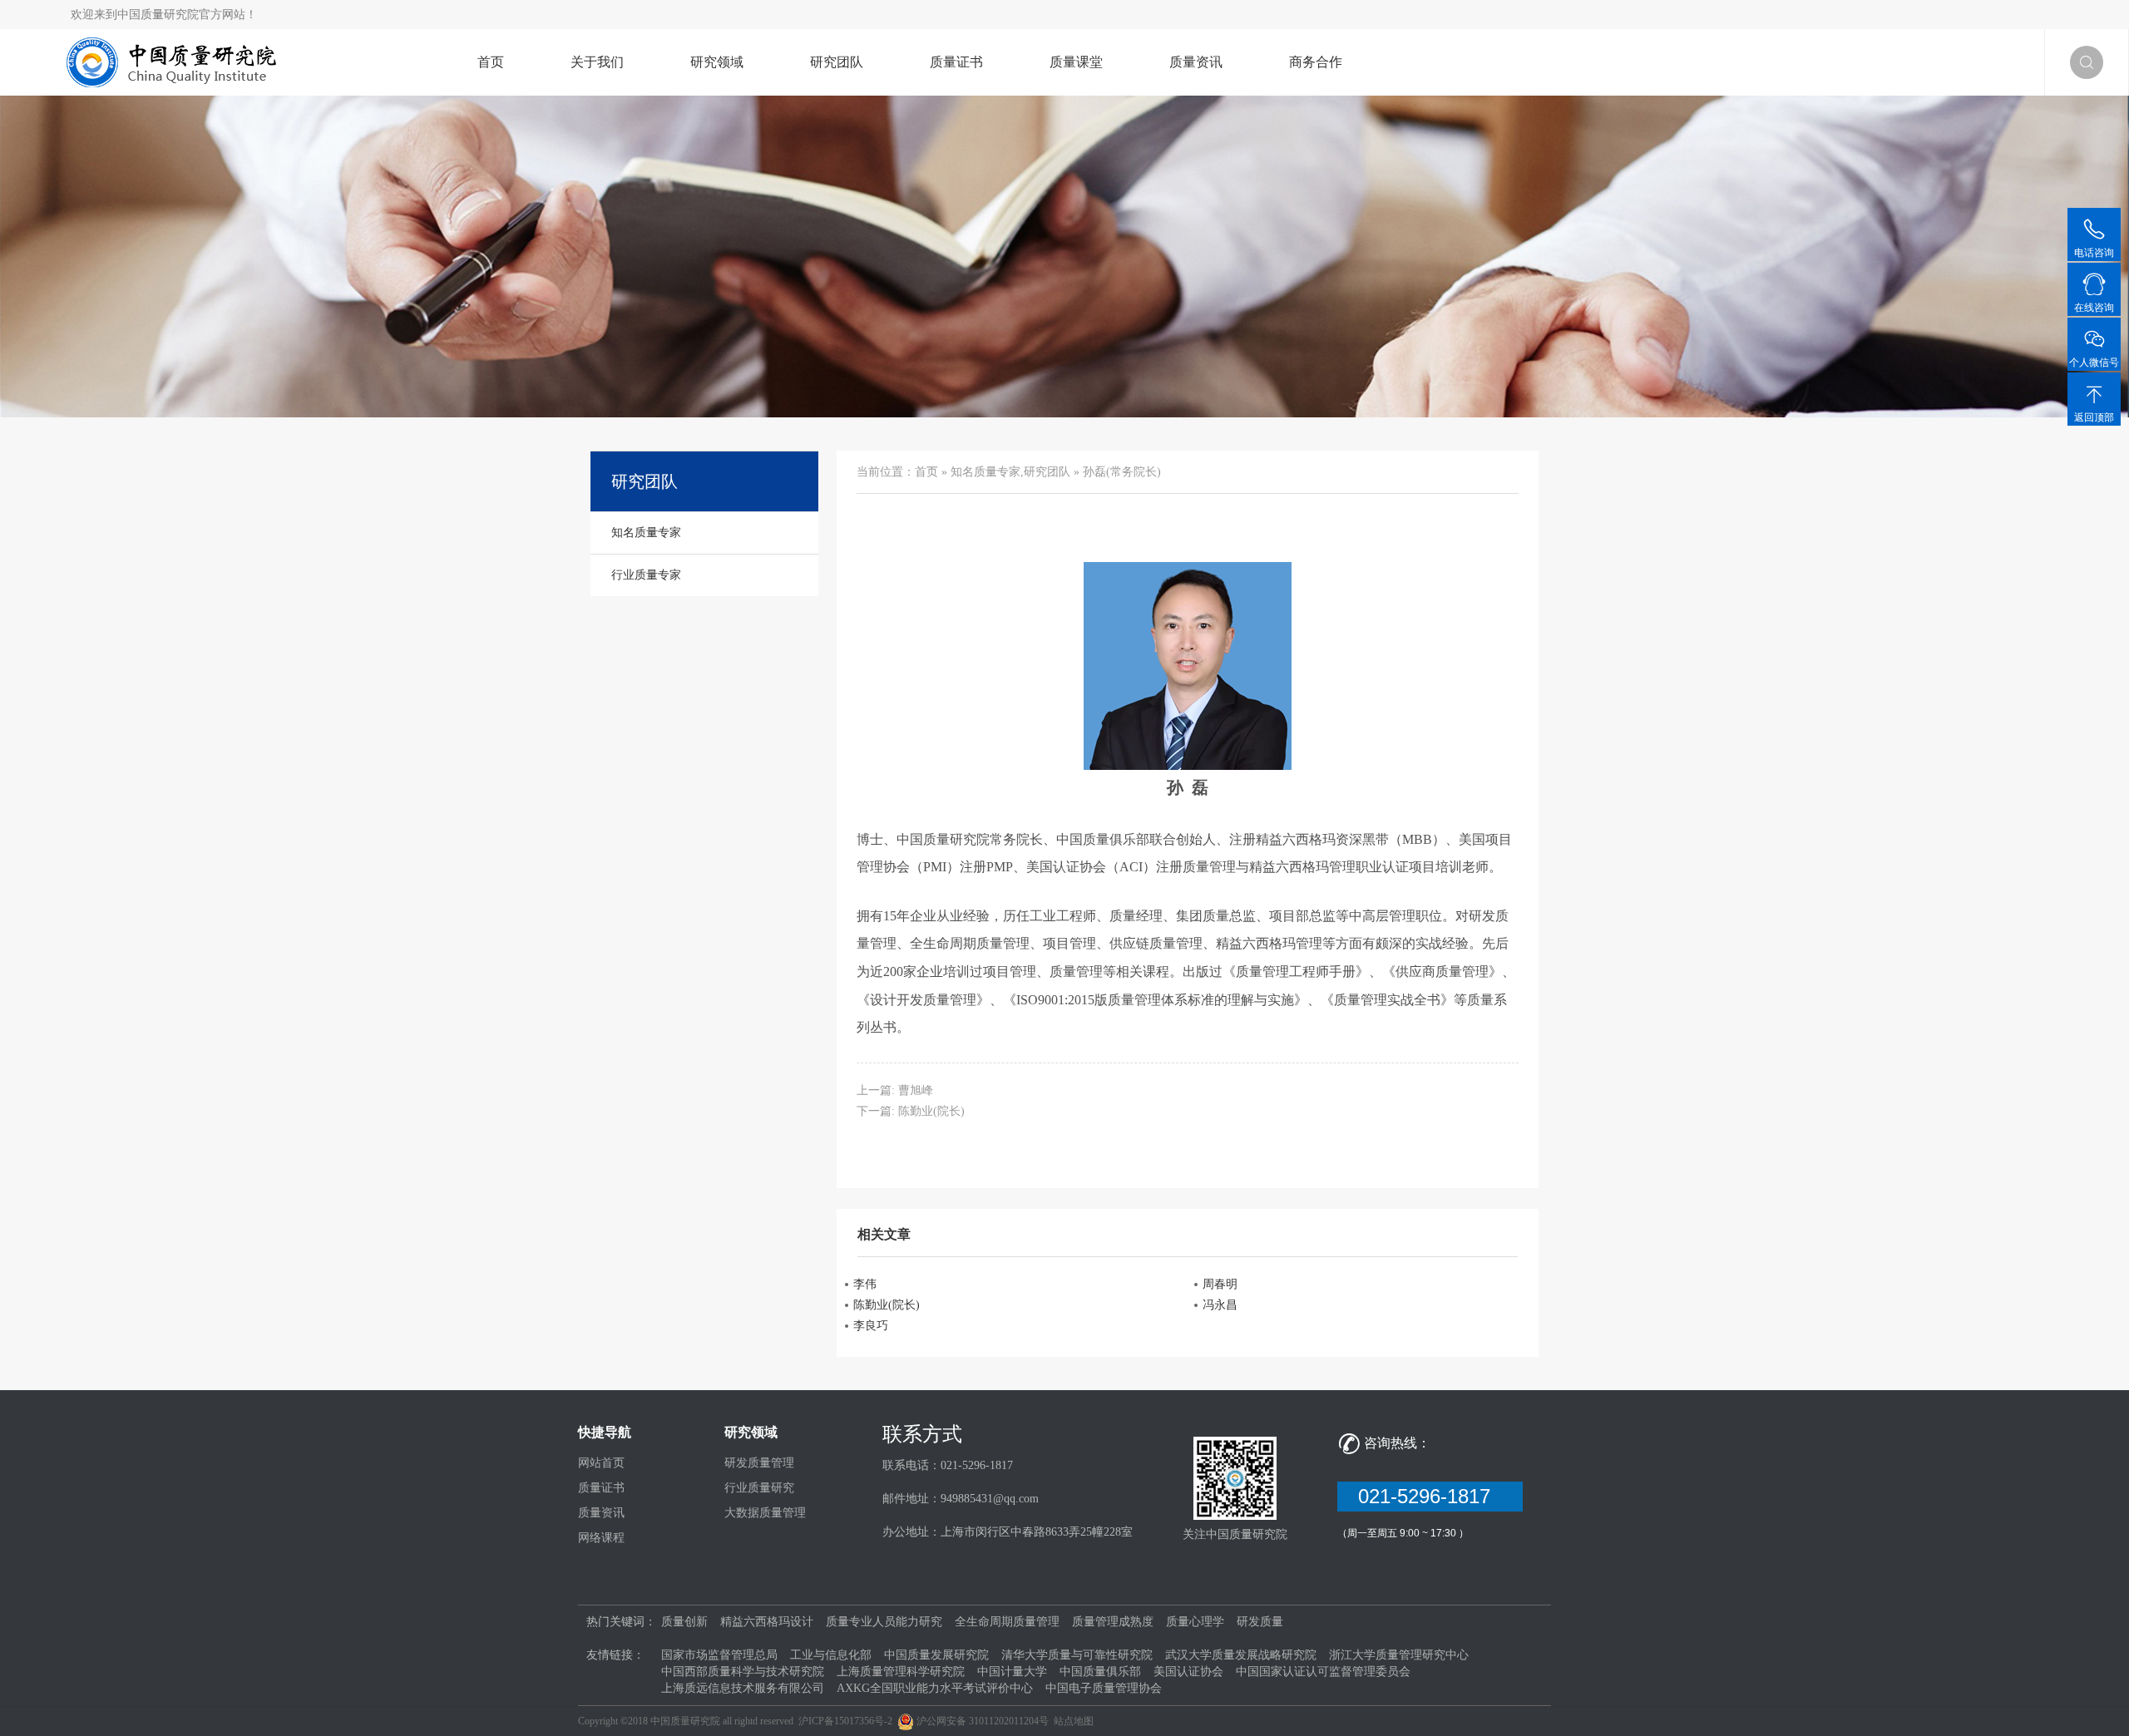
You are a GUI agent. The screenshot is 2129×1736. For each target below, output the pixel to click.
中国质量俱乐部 (1100, 1672)
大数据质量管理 (765, 1513)
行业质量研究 (759, 1488)
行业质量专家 (646, 575)
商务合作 (1316, 62)
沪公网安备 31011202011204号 (983, 1721)
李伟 (865, 1284)
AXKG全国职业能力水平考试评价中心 (935, 1688)
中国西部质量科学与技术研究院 (743, 1672)
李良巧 (871, 1326)
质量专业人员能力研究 (884, 1622)
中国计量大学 (1012, 1672)
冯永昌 (1220, 1305)
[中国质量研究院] (175, 61)
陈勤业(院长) (931, 1111)
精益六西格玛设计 (767, 1622)
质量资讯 (1196, 62)
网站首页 (601, 1463)
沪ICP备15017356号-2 (845, 1721)
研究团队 (837, 62)
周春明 (1220, 1284)
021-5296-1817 (1430, 1496)
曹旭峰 (916, 1090)
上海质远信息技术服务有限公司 (743, 1688)
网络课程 (601, 1538)
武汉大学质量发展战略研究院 (1241, 1655)
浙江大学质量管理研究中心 (1399, 1655)
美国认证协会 (1188, 1672)
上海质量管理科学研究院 (901, 1672)
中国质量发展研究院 (936, 1655)
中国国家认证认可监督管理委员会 (1323, 1672)
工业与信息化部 (831, 1655)
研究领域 (717, 62)
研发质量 (1260, 1622)
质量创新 (684, 1622)
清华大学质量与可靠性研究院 (1077, 1655)
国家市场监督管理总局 (719, 1655)
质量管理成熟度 (1113, 1622)
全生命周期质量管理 (1007, 1622)
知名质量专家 (985, 472)
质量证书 (956, 62)
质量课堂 (1076, 62)
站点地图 (1074, 1721)
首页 (491, 62)
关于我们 (597, 62)
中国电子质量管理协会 (1104, 1688)
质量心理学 (1195, 1622)
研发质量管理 (759, 1463)
